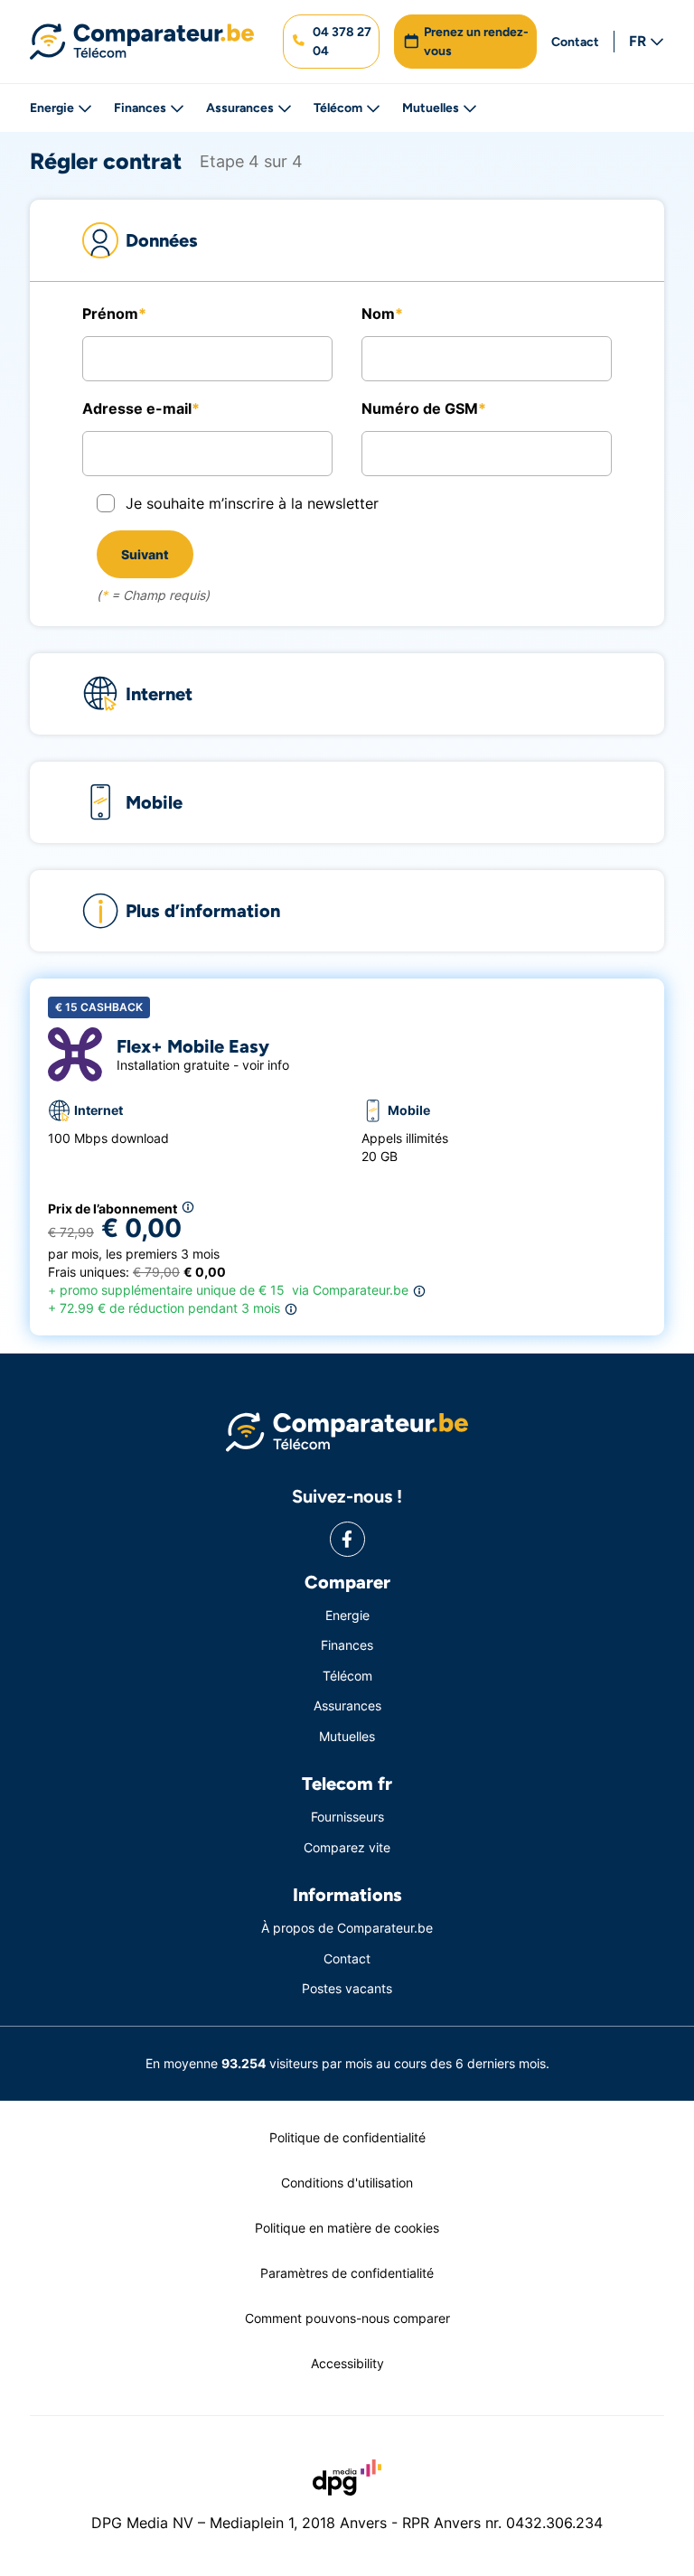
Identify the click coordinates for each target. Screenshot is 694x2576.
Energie (52, 108)
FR (638, 41)
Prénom (110, 314)
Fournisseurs (347, 1817)
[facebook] (347, 1539)
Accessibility (347, 2363)
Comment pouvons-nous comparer (347, 2318)
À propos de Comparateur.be (347, 1928)
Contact (575, 42)
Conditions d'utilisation (347, 2183)
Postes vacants (347, 1988)
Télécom (338, 108)
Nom (378, 314)
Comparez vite (347, 1847)
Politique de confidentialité (347, 2137)
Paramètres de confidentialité (347, 2273)
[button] (331, 42)
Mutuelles (431, 108)
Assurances (240, 108)
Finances (140, 108)
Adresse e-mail (137, 408)
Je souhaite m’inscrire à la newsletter (252, 503)
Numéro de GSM (420, 408)
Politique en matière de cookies (347, 2228)
